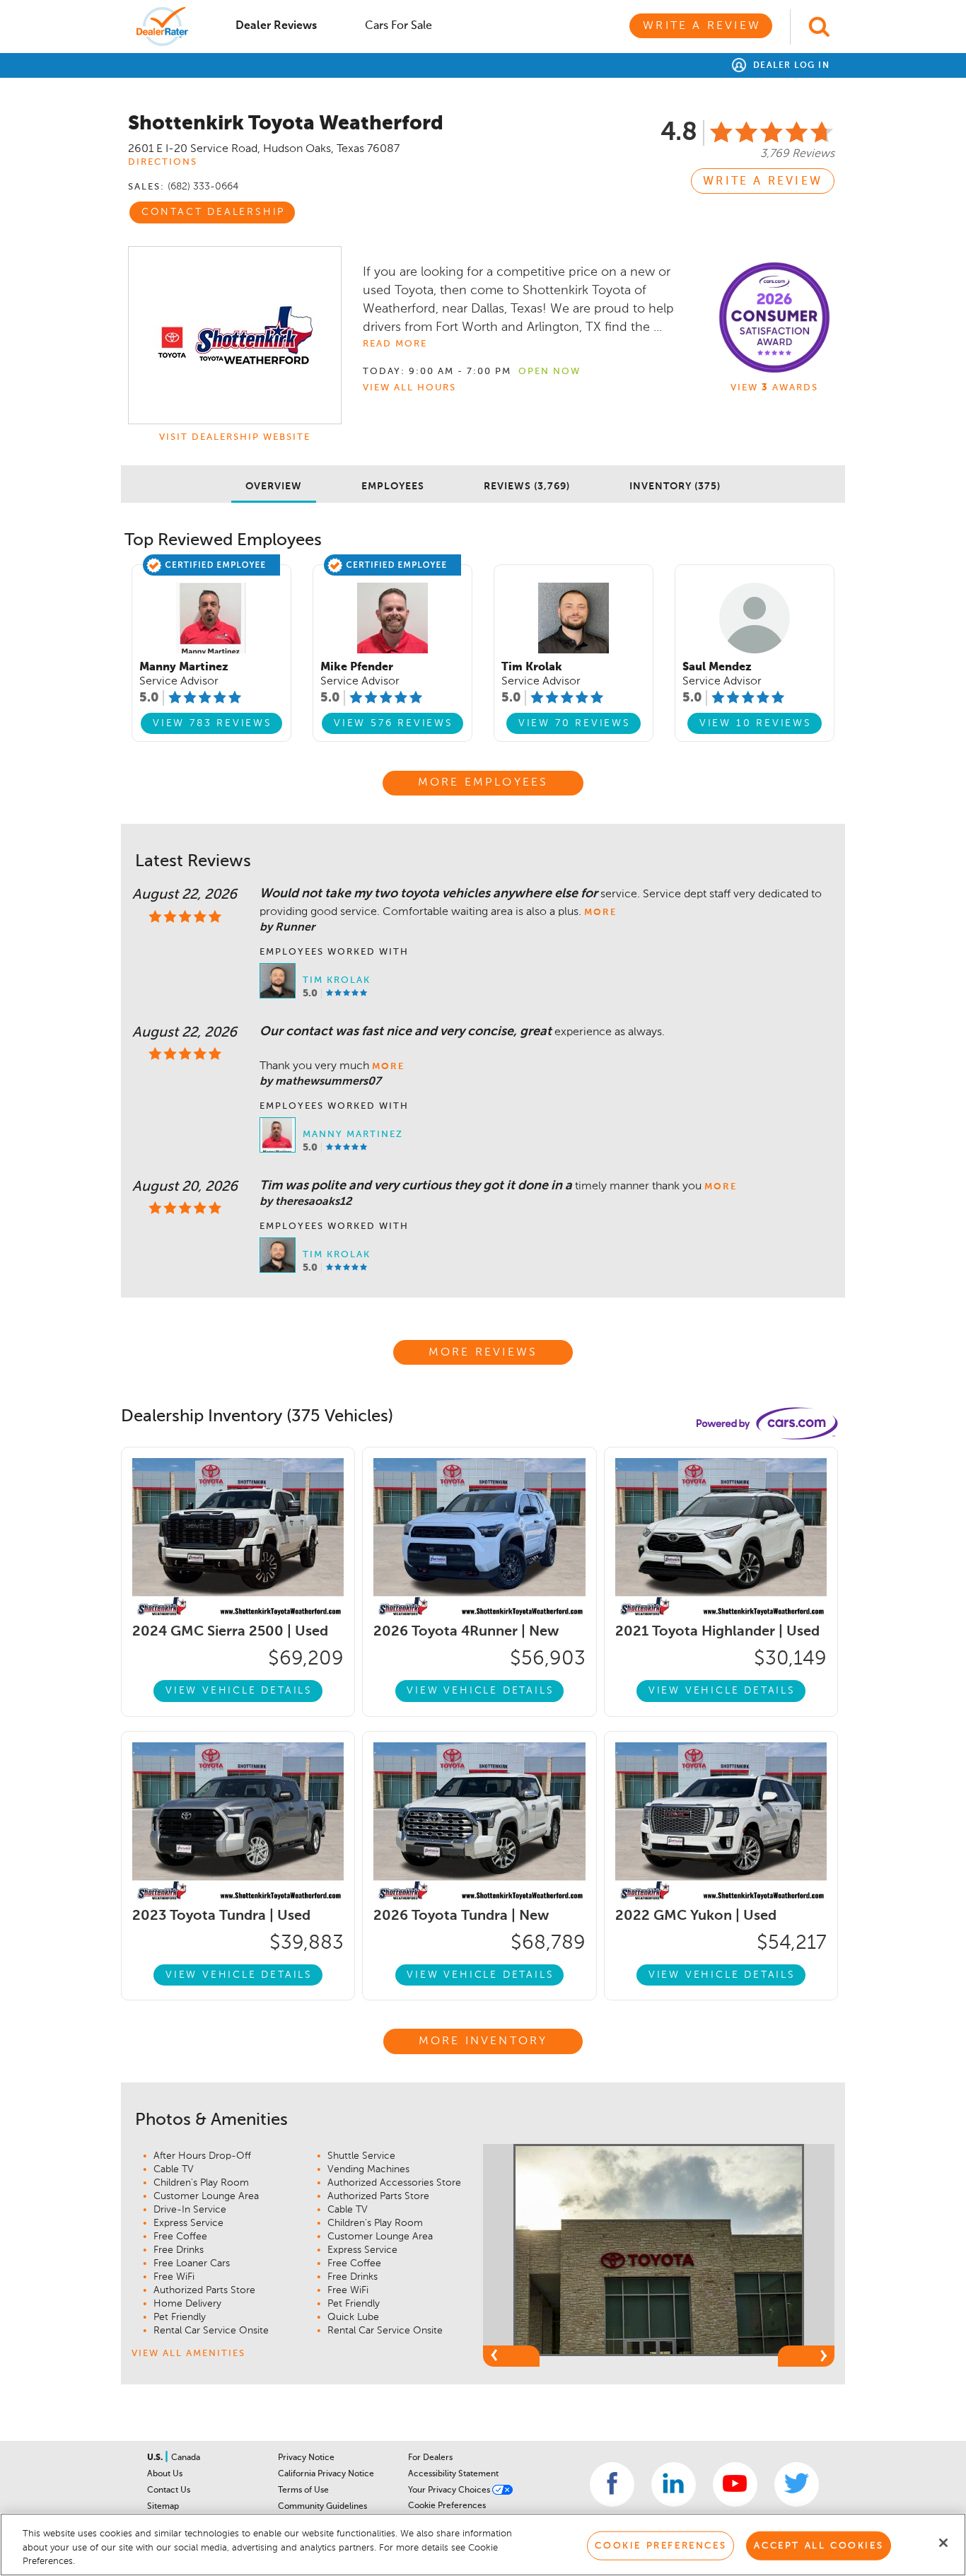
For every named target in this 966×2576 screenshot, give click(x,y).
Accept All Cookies (819, 2545)
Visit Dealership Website (235, 437)
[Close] (943, 2543)
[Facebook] (612, 2484)
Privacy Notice (306, 2458)
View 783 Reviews (213, 723)
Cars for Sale (398, 26)
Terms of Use (303, 2490)
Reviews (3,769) (527, 486)
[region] (483, 2545)
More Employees (483, 783)
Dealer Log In (790, 66)
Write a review (763, 182)
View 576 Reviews (394, 723)
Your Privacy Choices (450, 2490)
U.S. (156, 2458)
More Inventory (483, 2041)
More (600, 913)
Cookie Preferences (447, 2506)
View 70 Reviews (575, 723)
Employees (393, 486)
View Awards (774, 388)
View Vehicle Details (239, 1691)
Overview (274, 486)
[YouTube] (735, 2484)
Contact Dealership (213, 212)
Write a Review (702, 26)
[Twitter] (797, 2484)
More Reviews (483, 1353)
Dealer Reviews (276, 26)
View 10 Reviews (756, 723)
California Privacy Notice (326, 2474)
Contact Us (169, 2490)
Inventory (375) (675, 486)
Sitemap (163, 2507)
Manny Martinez (353, 1135)
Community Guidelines (322, 2507)
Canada (186, 2458)
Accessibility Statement (453, 2474)
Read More (395, 344)
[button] (511, 2356)
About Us (165, 2474)
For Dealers (430, 2458)
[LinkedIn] (674, 2484)
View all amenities (188, 2354)
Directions (163, 162)
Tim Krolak (337, 980)
